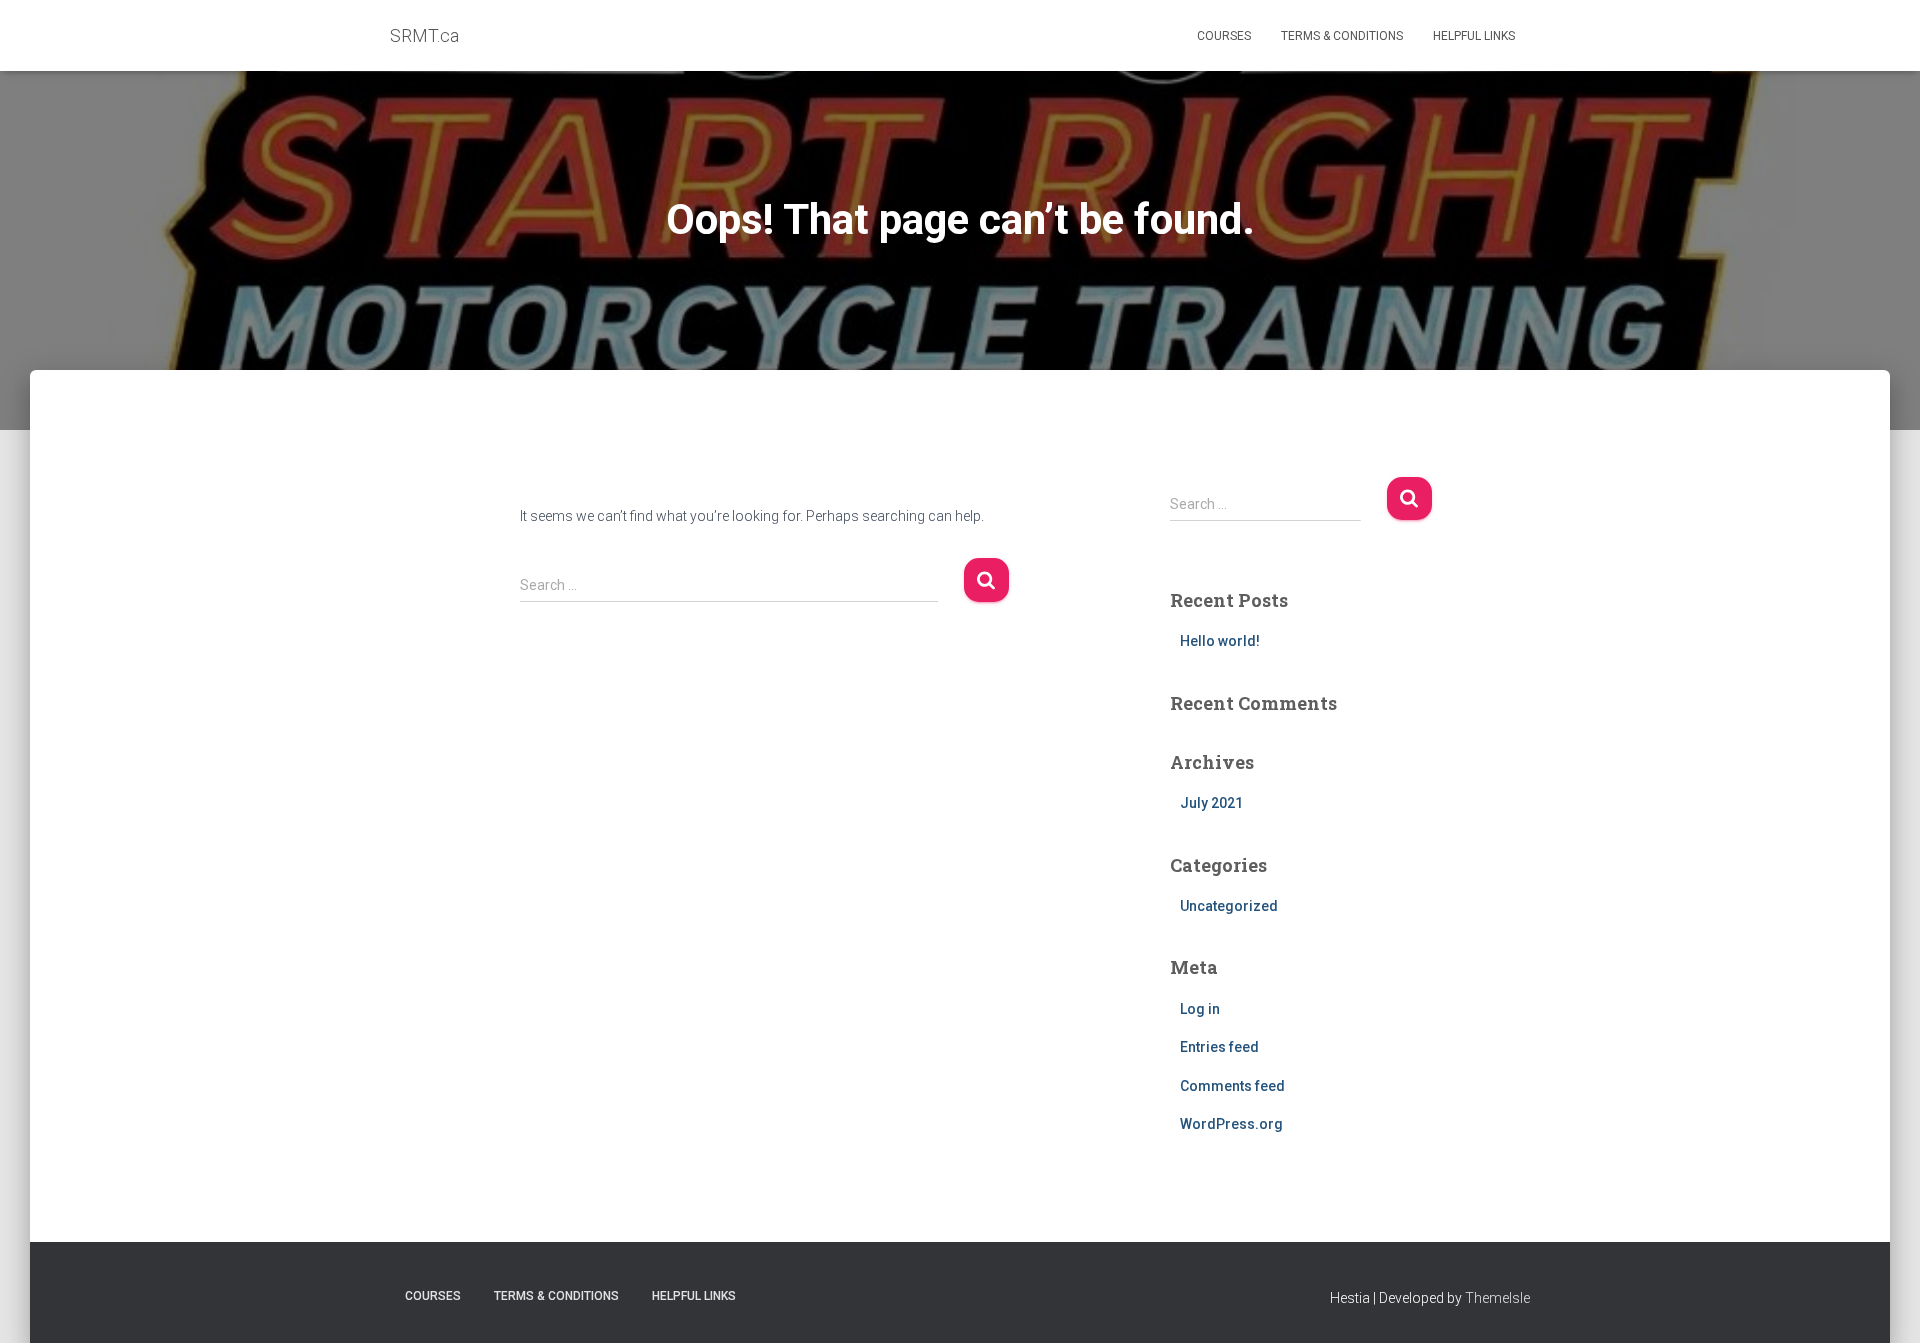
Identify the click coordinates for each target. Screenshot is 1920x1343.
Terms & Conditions (1342, 36)
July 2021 (1211, 803)
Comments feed (1232, 1086)
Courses (1224, 36)
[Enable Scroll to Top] (1880, 1303)
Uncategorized (1229, 906)
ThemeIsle (1497, 1298)
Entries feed (1219, 1047)
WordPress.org (1231, 1124)
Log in (1200, 1009)
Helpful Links (1474, 36)
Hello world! (1220, 641)
